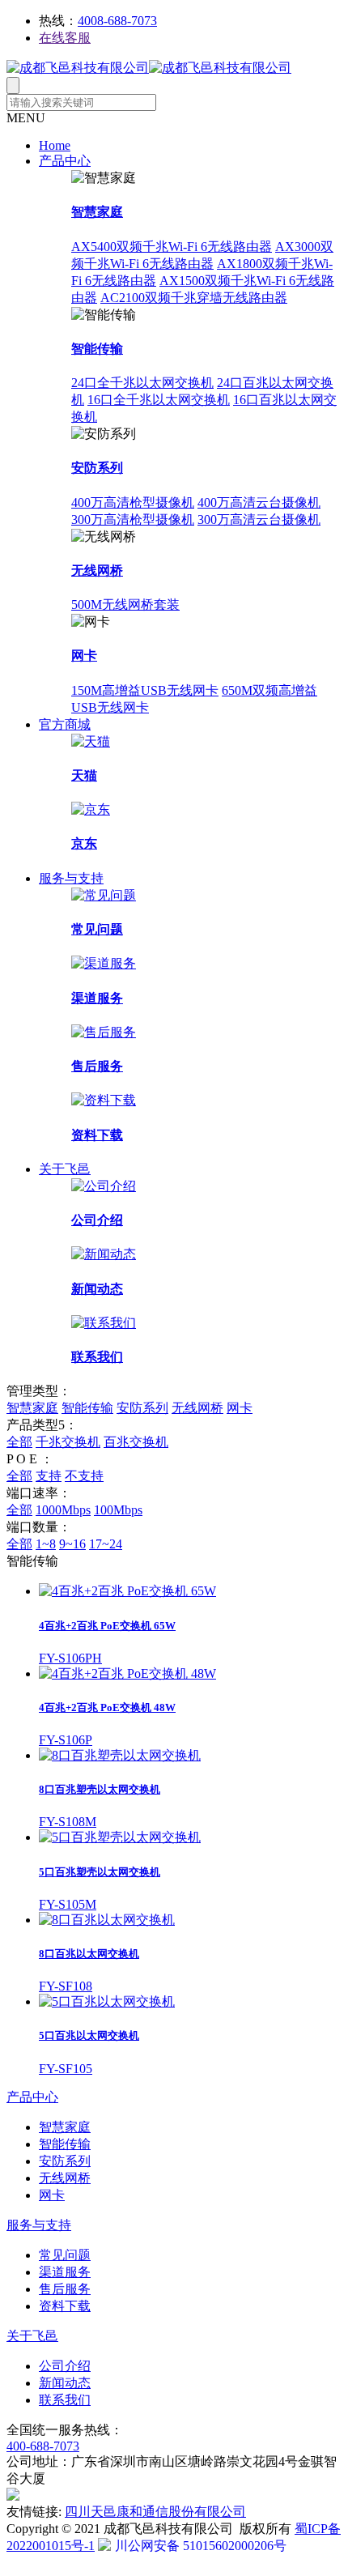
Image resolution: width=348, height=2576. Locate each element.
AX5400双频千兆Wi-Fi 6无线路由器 (172, 247)
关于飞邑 (65, 1169)
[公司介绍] (104, 1186)
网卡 (84, 656)
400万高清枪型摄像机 (133, 502)
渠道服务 (97, 998)
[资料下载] (104, 1100)
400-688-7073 (43, 2446)
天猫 (84, 775)
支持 (49, 1476)
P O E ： (30, 1459)
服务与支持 (71, 878)
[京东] (91, 809)
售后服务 (97, 1066)
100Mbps (118, 1510)
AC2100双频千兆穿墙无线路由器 (194, 298)
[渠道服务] (104, 963)
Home (55, 145)
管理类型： (39, 1391)
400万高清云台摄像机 (259, 502)
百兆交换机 (136, 1442)
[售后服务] (104, 1032)
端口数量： (39, 1527)
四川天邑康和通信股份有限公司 (155, 2512)
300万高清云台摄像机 (259, 519)
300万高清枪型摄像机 (133, 519)
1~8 (46, 1544)
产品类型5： (42, 1425)
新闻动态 (97, 1289)
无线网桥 (97, 571)
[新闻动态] (104, 1254)
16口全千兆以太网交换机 (159, 400)
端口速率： (39, 1493)
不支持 (84, 1476)
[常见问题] (104, 895)
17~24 (106, 1544)
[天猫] (91, 741)
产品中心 (65, 161)
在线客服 (65, 38)
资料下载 (97, 1135)
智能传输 (97, 349)
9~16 (72, 1544)
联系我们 (97, 1357)
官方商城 (65, 724)
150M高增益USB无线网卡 (145, 690)
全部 (19, 1442)
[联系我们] (104, 1323)
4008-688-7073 (117, 21)
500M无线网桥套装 (125, 605)
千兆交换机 (68, 1442)
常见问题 (97, 929)
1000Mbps (63, 1510)
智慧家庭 (97, 212)
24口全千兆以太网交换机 (142, 383)
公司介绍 (97, 1220)
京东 (84, 843)
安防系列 (97, 468)
